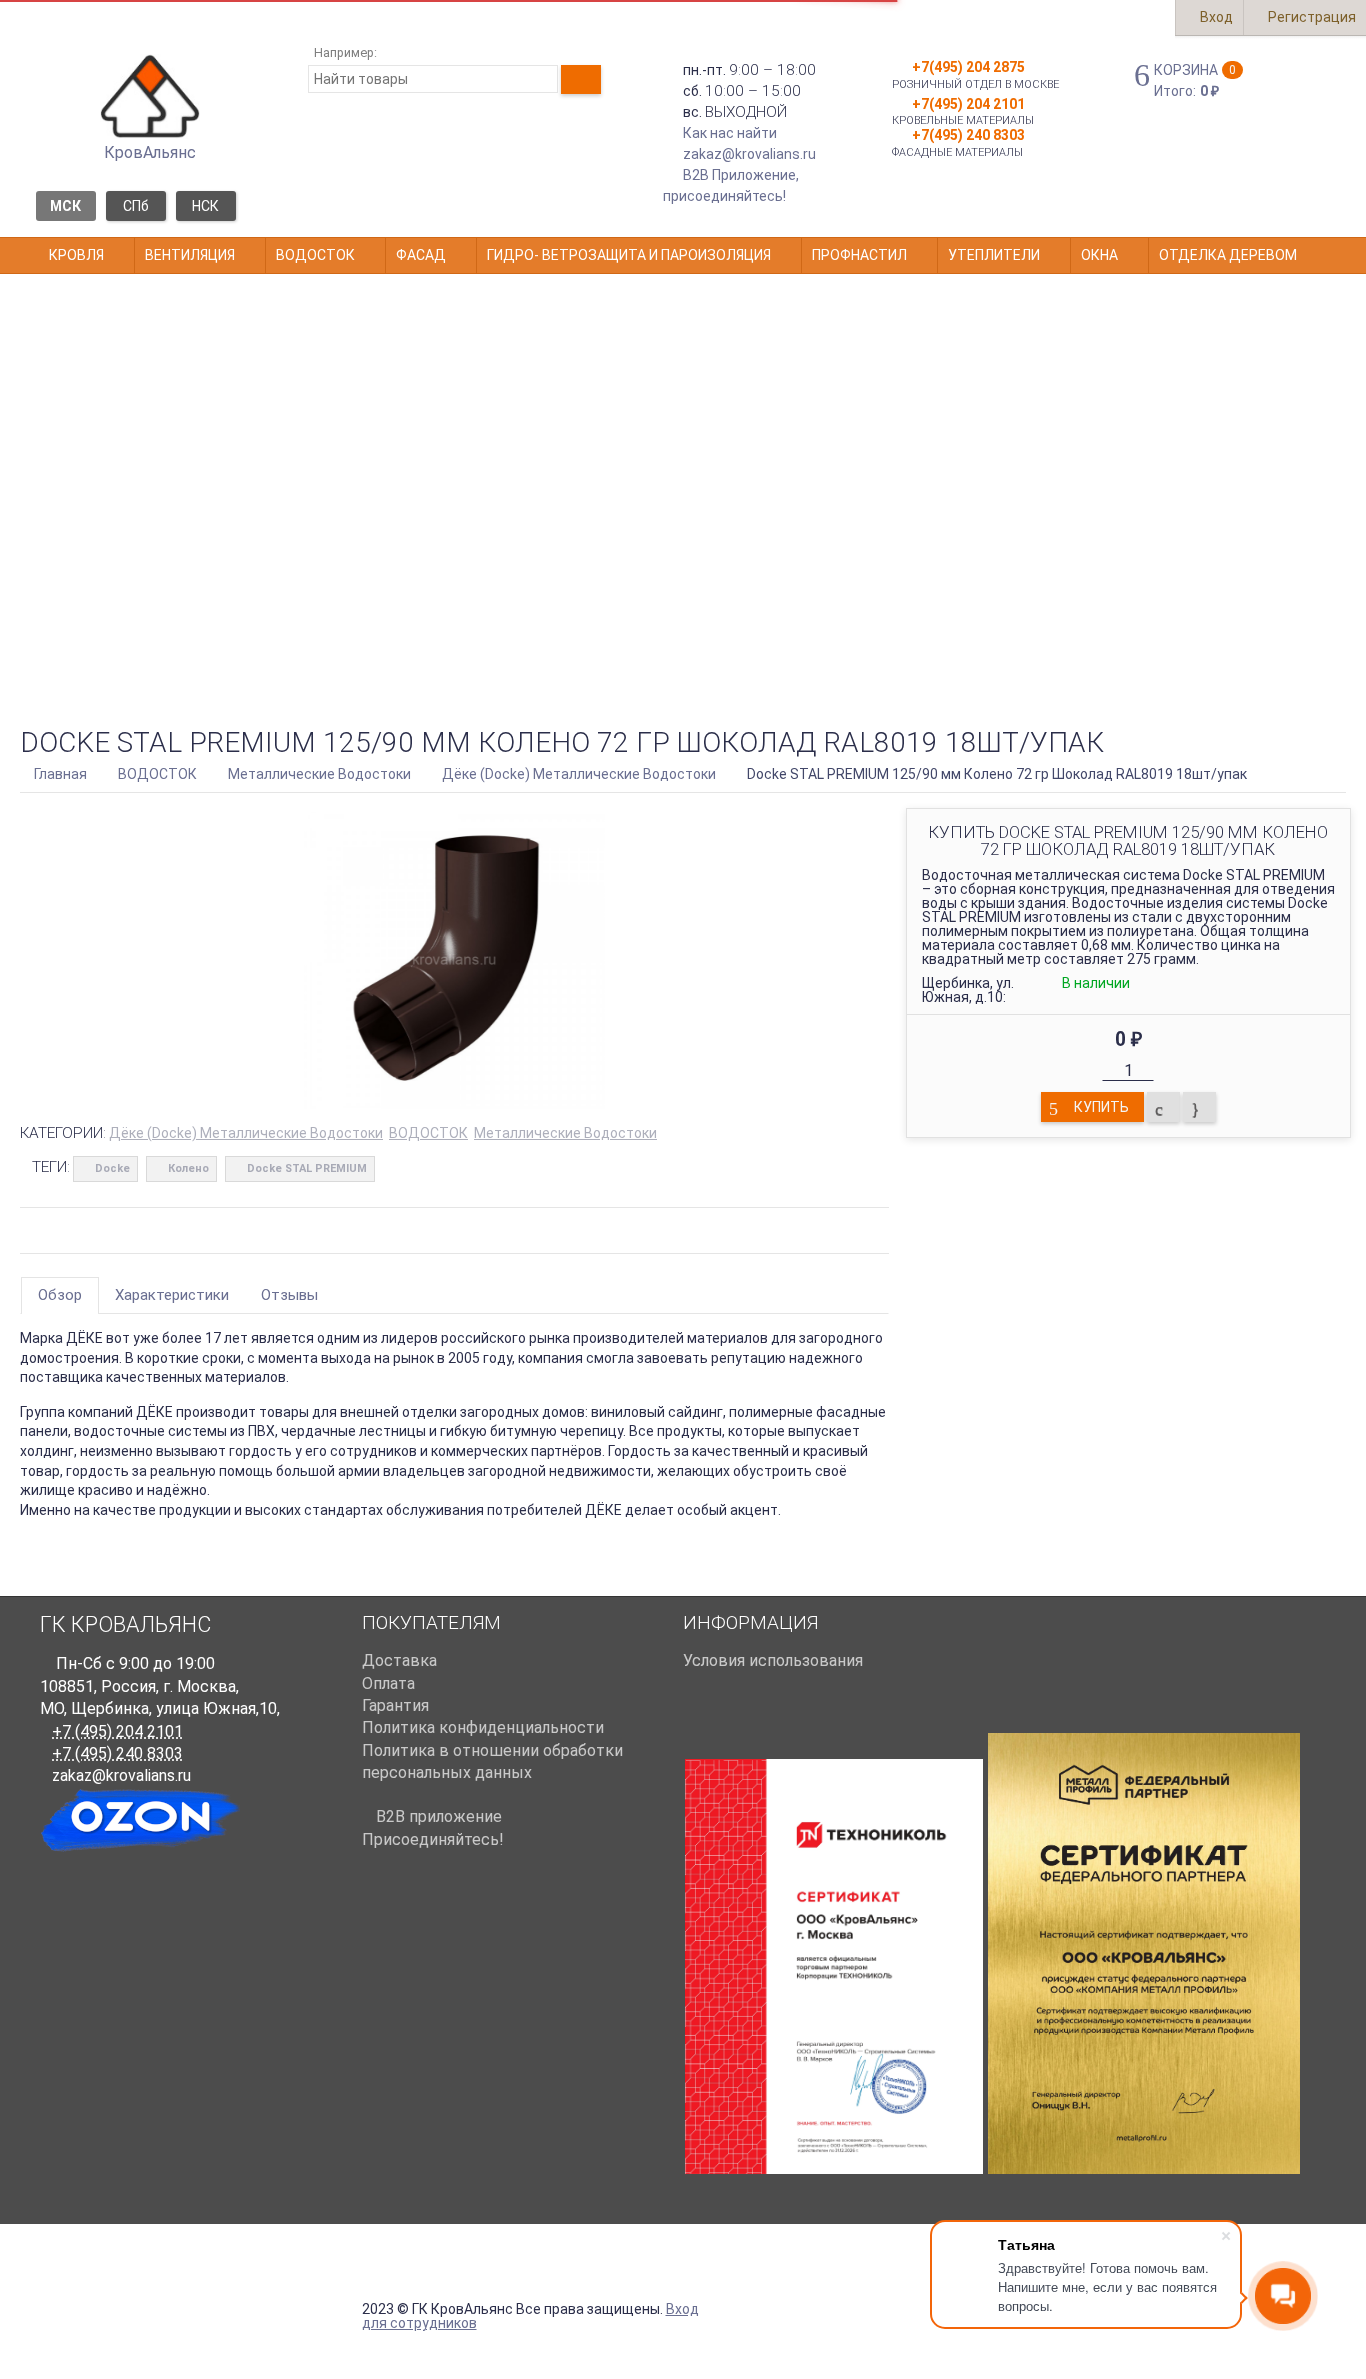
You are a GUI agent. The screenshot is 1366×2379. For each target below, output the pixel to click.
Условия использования (773, 1660)
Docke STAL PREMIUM (307, 1168)
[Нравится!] (1199, 1107)
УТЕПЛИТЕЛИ (994, 255)
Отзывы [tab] (289, 1295)
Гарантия (395, 1705)
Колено (188, 1168)
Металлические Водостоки (565, 1133)
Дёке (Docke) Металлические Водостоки (246, 1133)
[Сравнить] (1163, 1107)
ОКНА (1099, 255)
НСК (205, 206)
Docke (112, 1168)
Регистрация (1310, 17)
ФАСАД (421, 255)
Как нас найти (730, 133)
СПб (136, 206)
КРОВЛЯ (76, 255)
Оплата (388, 1683)
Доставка (399, 1660)
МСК (65, 206)
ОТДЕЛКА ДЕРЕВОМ (1228, 255)
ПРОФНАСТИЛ (859, 255)
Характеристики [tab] (172, 1295)
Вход (1215, 17)
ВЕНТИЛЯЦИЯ (190, 255)
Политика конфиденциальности (483, 1727)
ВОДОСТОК (315, 255)
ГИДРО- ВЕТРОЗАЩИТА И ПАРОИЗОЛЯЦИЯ (629, 255)
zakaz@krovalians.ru (749, 154)
